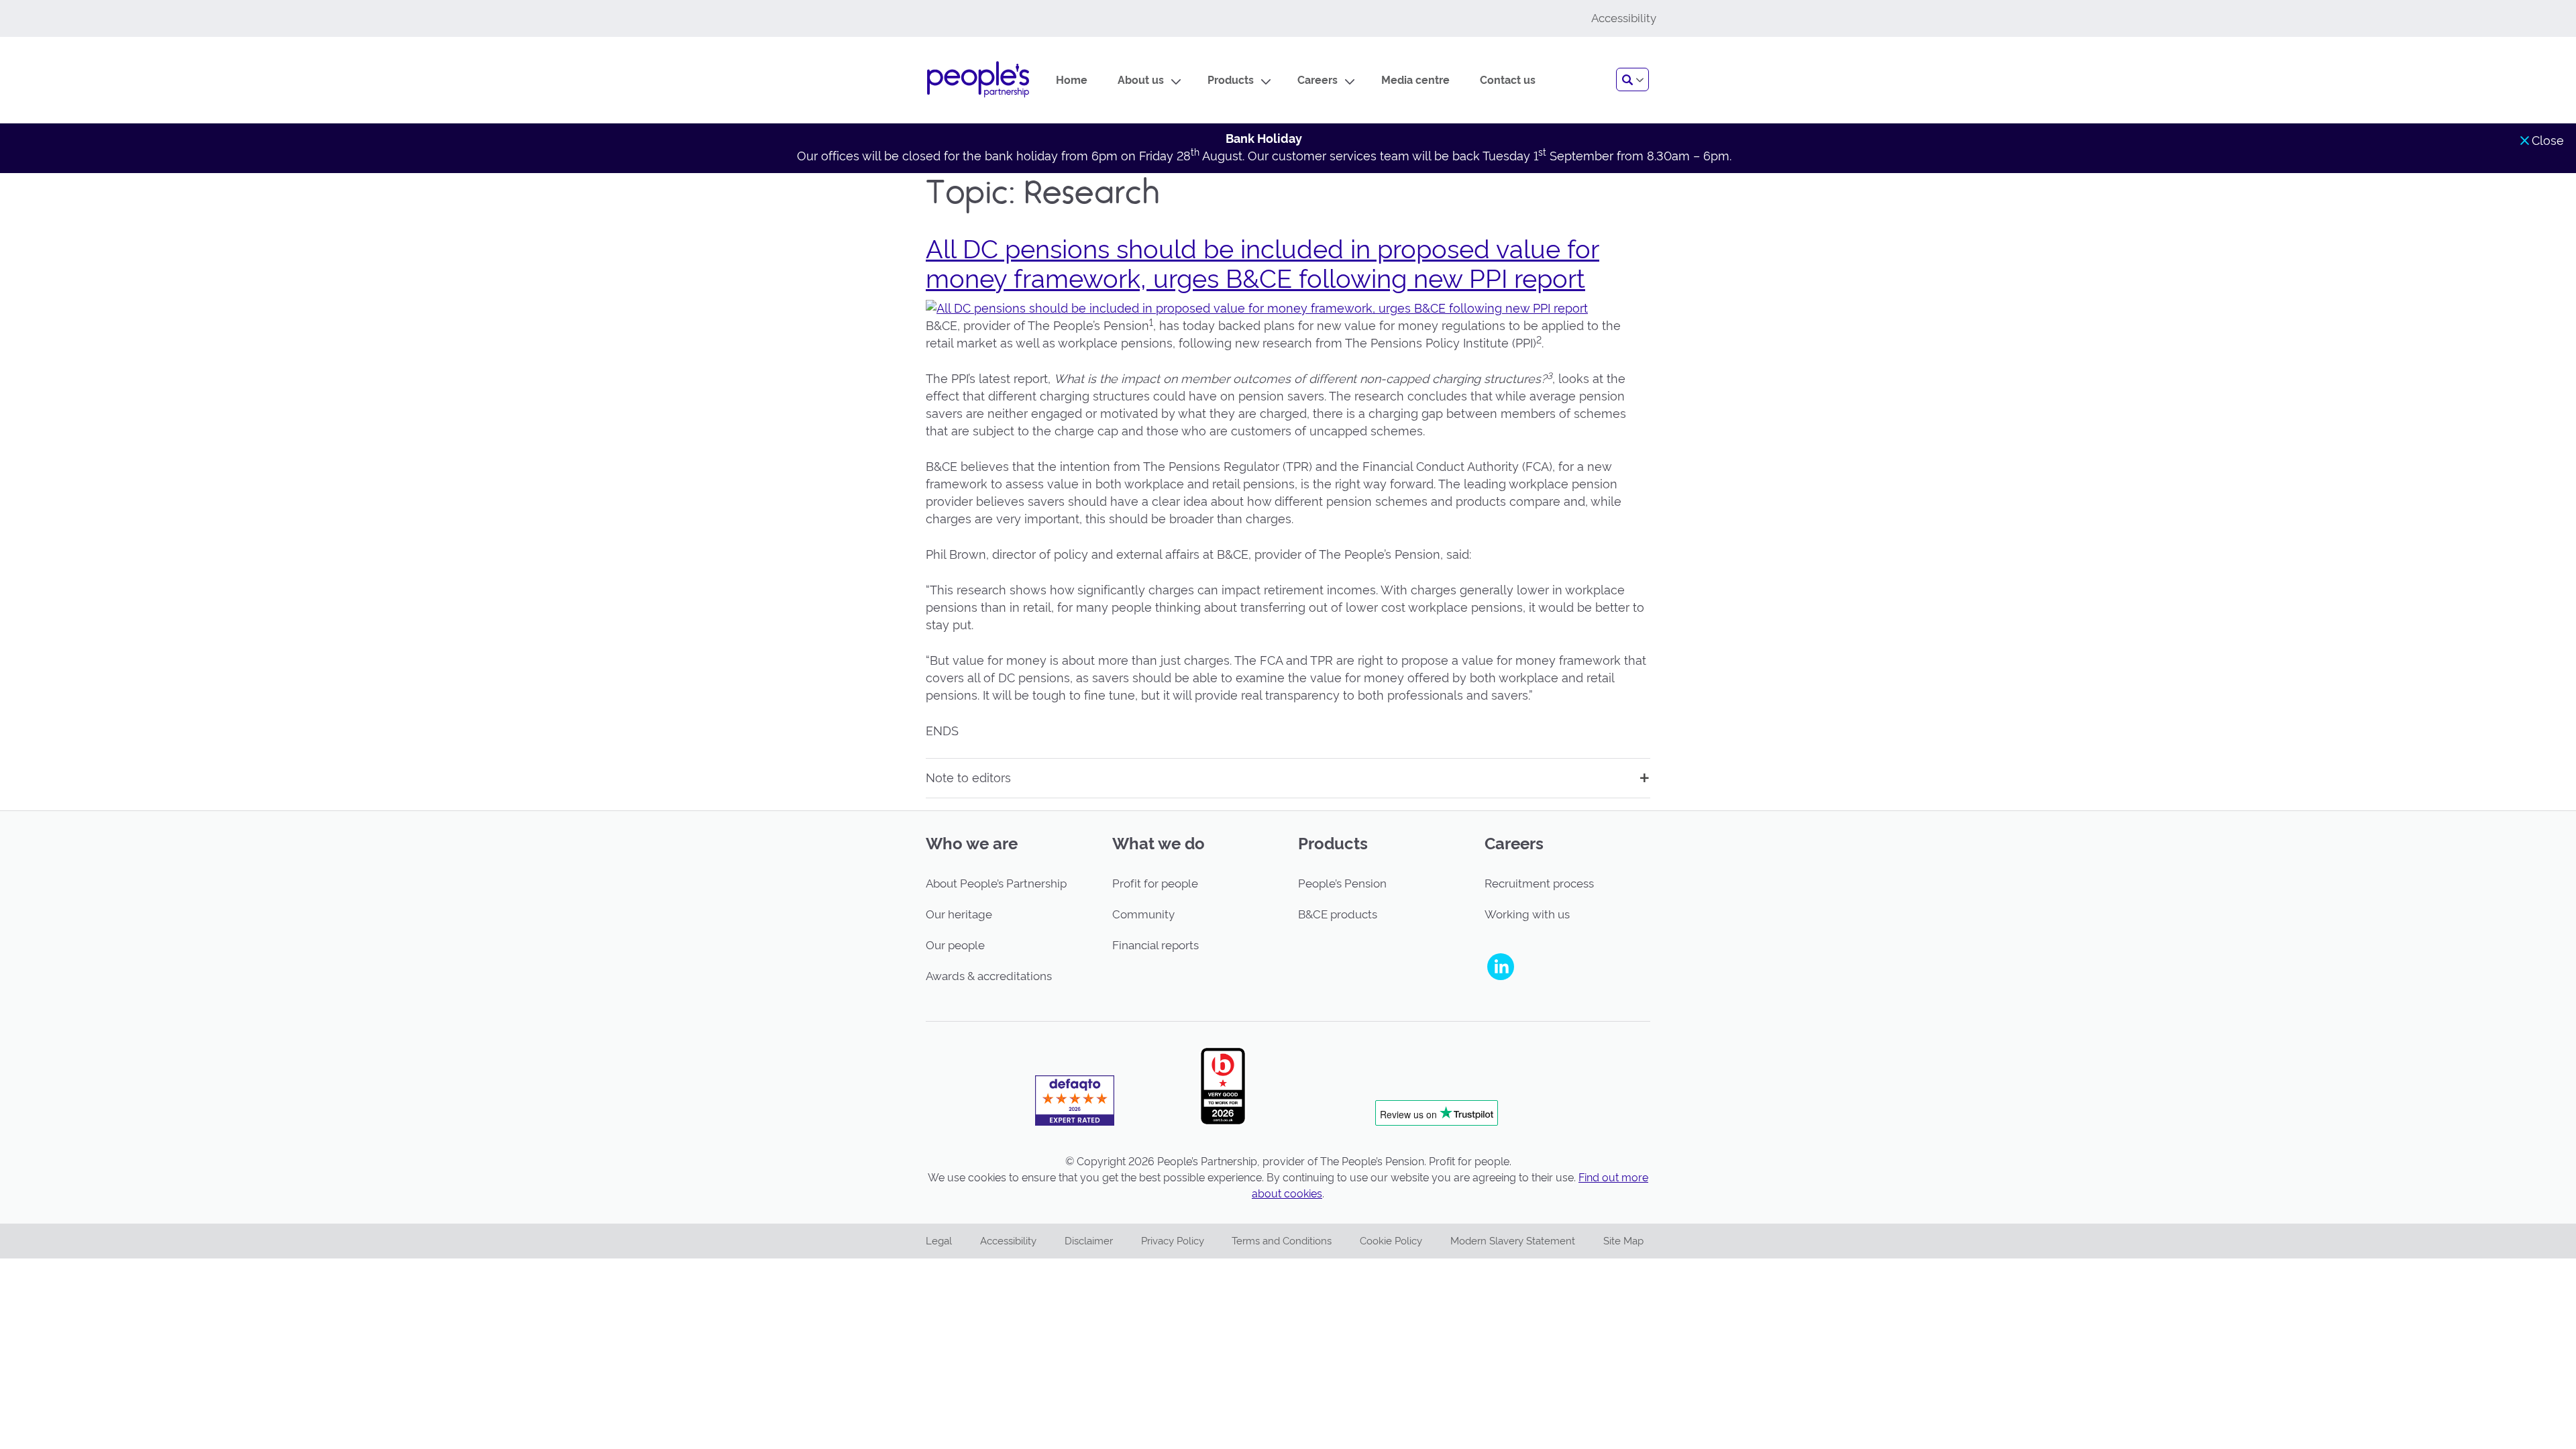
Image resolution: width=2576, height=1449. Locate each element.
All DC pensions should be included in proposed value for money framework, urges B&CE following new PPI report (1263, 264)
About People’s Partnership (996, 883)
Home (1072, 80)
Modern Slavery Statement (1513, 1241)
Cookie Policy (1391, 1241)
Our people (955, 945)
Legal (939, 1241)
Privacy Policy (1173, 1241)
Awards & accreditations (989, 976)
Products (1231, 80)
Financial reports (1156, 945)
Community (1143, 914)
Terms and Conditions (1282, 1241)
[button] (1632, 79)
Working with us (1527, 914)
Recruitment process (1539, 883)
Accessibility (1008, 1241)
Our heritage (959, 914)
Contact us (1508, 80)
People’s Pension (1342, 883)
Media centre (1415, 80)
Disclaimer (1089, 1241)
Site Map (1623, 1241)
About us (1141, 80)
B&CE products (1338, 914)
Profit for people (1155, 883)
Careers (1318, 80)
